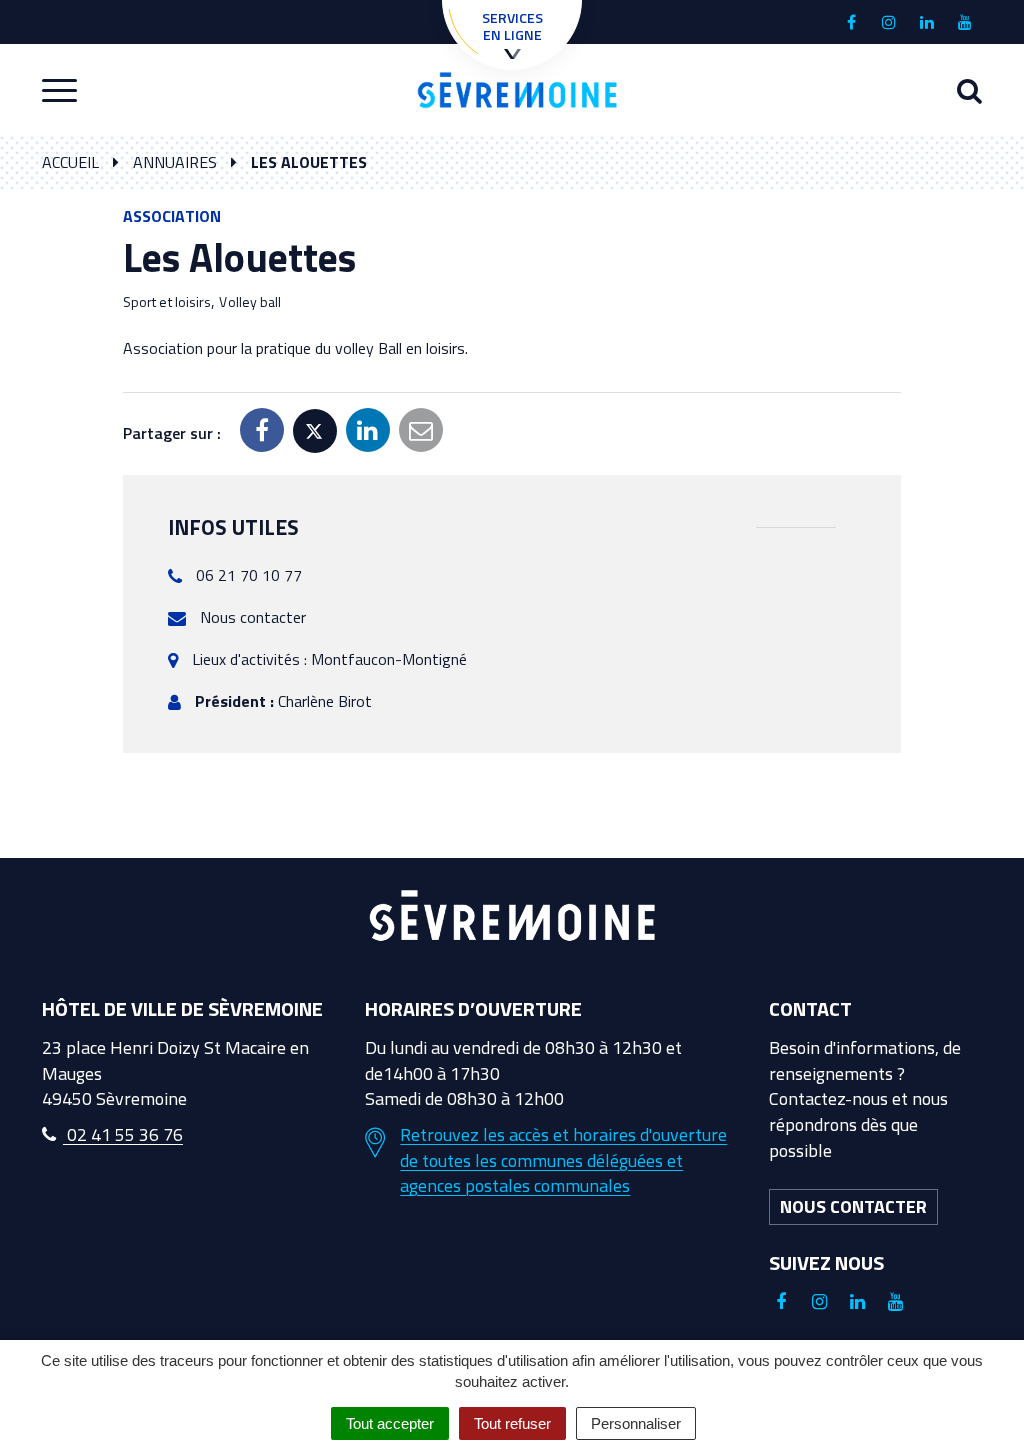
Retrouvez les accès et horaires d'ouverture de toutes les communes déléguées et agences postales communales (563, 1160)
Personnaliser (636, 1423)
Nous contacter (253, 617)
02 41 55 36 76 (123, 1134)
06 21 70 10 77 (249, 575)
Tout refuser (512, 1423)
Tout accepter (390, 1423)
